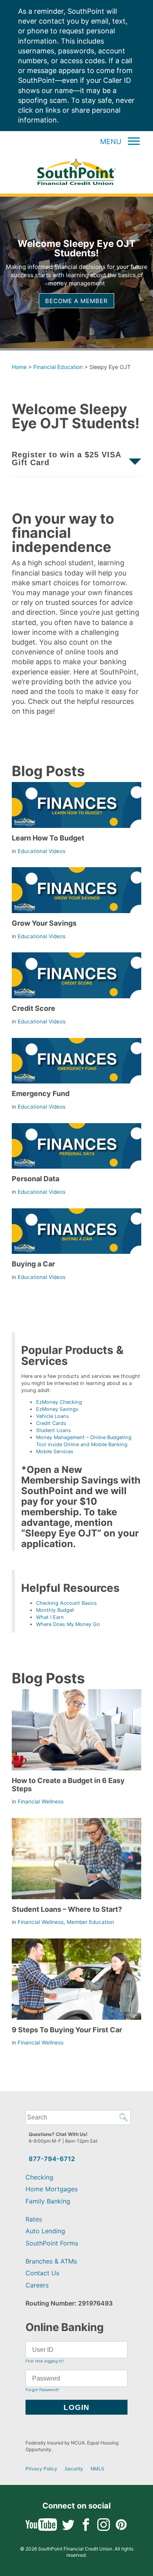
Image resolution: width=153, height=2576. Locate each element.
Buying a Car (33, 1264)
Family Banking (48, 2201)
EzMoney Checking (59, 1402)
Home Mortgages (52, 2189)
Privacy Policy (41, 2469)
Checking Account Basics (66, 1603)
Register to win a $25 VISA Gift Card (66, 459)
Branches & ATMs (51, 2261)
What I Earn (50, 1617)
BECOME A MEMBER (76, 301)
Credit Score (34, 1008)
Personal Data (36, 1179)
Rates (34, 2219)
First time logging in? (45, 2361)
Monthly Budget (55, 1610)
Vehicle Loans (53, 1416)
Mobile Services (55, 1452)
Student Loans (54, 1430)
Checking (39, 2177)
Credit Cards (51, 1423)
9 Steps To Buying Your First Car (67, 2030)
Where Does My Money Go (68, 1624)
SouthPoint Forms (52, 2243)
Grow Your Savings (44, 923)
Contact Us (42, 2273)
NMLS (97, 2469)
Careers (37, 2285)
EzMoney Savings (57, 1409)
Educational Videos (42, 851)
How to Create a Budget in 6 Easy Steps (68, 1784)
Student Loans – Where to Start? (67, 1909)
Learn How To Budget (48, 838)
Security (74, 2469)
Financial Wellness (41, 1801)
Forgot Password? (42, 2390)
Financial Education (58, 367)
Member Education (90, 1922)
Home (19, 367)
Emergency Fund (41, 1093)
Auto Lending (45, 2231)
